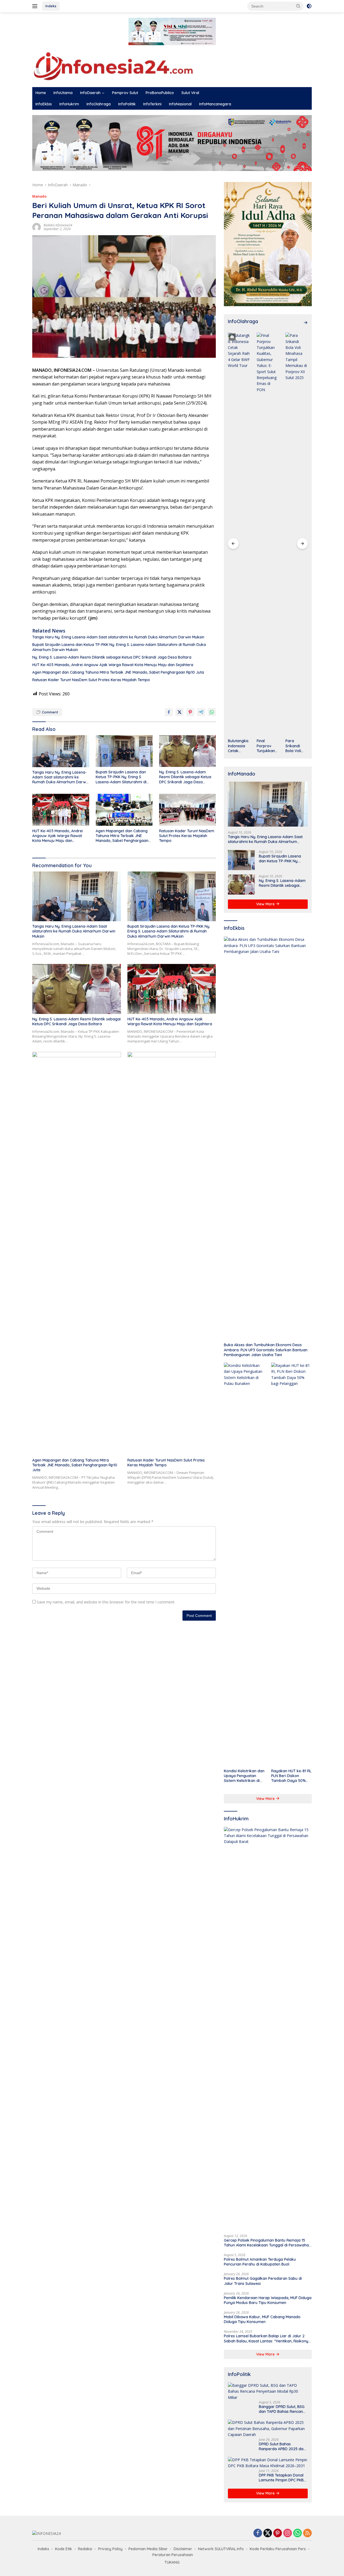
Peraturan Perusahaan (173, 2555)
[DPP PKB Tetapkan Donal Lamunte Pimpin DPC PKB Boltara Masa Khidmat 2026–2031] (268, 2463)
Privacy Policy (110, 2549)
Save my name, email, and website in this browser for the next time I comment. (106, 1602)
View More (266, 904)
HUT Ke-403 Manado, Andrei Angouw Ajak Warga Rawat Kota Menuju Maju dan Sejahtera (113, 665)
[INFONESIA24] (113, 65)
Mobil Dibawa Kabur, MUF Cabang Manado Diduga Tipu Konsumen (262, 2319)
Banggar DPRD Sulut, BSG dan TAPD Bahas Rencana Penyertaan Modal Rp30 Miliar (282, 2409)
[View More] (306, 323)
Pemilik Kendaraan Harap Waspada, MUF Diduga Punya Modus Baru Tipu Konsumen (268, 2300)
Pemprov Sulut (125, 93)
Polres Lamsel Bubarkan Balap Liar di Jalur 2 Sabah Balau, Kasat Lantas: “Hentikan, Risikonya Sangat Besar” (267, 2338)
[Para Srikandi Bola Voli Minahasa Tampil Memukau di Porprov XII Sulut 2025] (297, 534)
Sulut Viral (190, 93)
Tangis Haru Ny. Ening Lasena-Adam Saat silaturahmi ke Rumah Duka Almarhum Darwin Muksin (118, 637)
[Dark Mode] (309, 6)
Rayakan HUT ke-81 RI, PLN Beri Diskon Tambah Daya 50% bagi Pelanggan (291, 1776)
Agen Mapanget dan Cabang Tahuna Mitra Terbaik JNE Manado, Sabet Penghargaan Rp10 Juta (118, 672)
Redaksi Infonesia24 (58, 225)
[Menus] (36, 6)
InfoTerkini (152, 104)
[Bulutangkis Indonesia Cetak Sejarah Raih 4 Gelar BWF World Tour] (239, 534)
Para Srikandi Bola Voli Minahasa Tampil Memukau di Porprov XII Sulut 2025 (296, 746)
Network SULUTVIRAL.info (221, 2549)
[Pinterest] (278, 2533)
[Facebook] (258, 2533)
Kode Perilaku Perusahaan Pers (278, 2549)
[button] (298, 6)
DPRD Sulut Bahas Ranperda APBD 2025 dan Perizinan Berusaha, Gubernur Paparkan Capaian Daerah (282, 2446)
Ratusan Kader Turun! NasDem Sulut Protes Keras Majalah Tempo (91, 680)
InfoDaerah (90, 93)
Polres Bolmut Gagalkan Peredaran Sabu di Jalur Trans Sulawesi (263, 2281)
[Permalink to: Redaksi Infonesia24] (37, 227)
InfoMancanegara (215, 104)
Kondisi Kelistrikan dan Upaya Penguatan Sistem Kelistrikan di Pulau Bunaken (244, 1776)
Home (41, 93)
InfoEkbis (44, 104)
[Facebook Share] (169, 712)
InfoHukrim (69, 104)
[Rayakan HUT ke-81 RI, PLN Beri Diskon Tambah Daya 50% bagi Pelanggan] (291, 1564)
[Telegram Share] (201, 712)
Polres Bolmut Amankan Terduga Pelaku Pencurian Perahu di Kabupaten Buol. (260, 2262)
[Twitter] (268, 2533)
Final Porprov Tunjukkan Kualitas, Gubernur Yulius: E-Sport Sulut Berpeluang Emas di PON (267, 746)
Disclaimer (183, 2549)
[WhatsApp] (298, 2533)
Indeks (51, 6)
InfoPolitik (127, 104)
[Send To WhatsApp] (212, 712)
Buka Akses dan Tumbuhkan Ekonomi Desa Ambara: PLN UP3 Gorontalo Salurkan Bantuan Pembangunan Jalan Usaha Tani (266, 1350)
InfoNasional (180, 104)
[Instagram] (288, 2533)
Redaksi (85, 2549)
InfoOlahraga (99, 104)
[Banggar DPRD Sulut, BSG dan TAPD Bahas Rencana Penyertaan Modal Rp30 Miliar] (268, 2391)
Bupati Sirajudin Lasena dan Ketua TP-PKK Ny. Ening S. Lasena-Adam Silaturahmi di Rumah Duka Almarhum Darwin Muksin (119, 647)
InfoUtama (63, 93)
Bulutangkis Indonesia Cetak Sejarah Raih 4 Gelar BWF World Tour (239, 746)
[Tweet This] (180, 712)
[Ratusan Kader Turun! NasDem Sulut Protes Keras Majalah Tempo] (188, 810)
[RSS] (307, 2533)
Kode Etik (64, 2549)
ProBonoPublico (160, 93)
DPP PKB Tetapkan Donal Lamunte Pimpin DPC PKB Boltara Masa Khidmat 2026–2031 (281, 2478)
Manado (39, 196)
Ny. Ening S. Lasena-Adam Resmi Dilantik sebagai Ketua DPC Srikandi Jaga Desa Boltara (112, 657)
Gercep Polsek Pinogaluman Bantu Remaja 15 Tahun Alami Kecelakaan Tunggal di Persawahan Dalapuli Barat (267, 2243)
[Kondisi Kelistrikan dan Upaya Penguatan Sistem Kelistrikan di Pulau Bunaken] (244, 1564)
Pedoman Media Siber (148, 2549)
